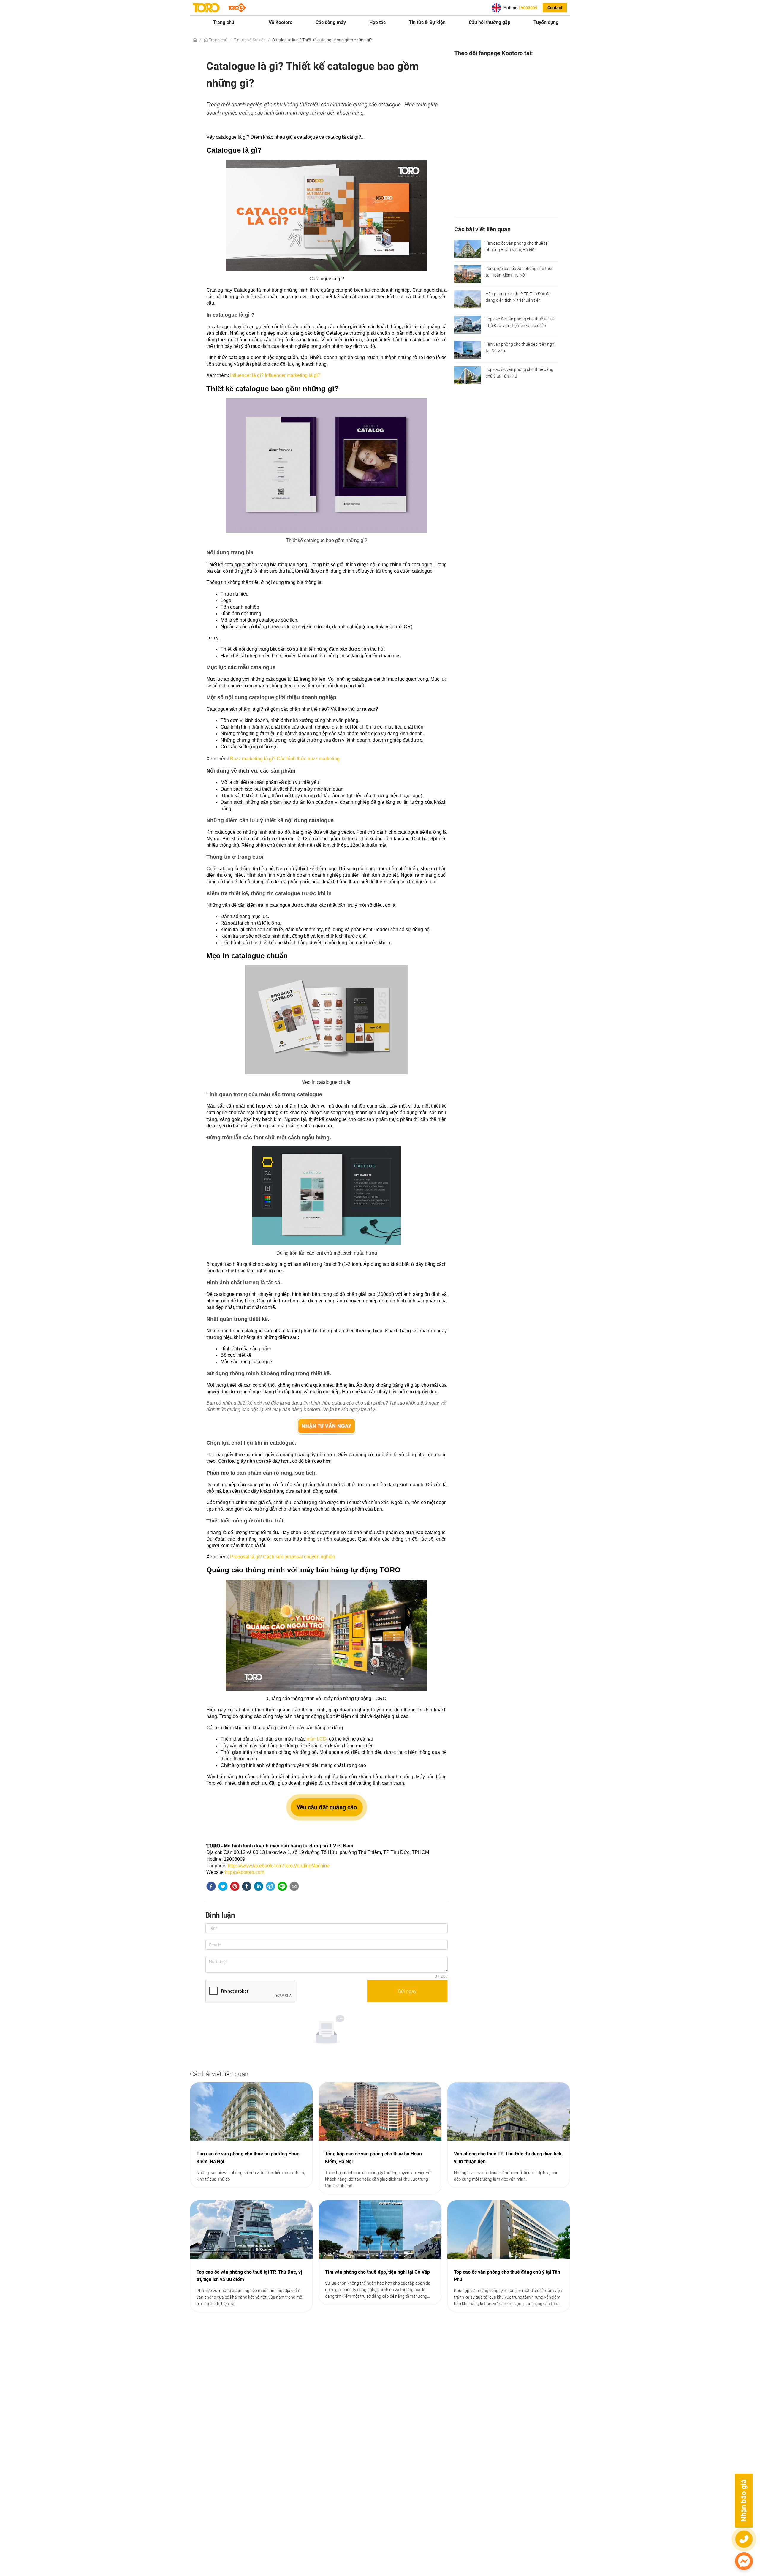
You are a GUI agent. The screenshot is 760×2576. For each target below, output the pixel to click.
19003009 (528, 8)
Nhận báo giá (744, 2501)
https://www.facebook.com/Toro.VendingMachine (279, 1866)
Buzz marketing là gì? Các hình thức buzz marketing (285, 759)
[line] (282, 1887)
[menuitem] (224, 23)
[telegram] (270, 1887)
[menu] (380, 22)
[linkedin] (259, 1887)
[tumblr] (247, 1887)
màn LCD (316, 1739)
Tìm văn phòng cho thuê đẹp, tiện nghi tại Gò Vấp (377, 2272)
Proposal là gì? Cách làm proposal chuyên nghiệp (283, 1557)
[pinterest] (235, 1887)
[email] (294, 1887)
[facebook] (211, 1887)
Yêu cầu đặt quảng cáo (327, 1807)
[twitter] (223, 1887)
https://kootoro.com (244, 1872)
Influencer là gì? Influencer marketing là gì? (275, 375)
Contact (555, 8)
